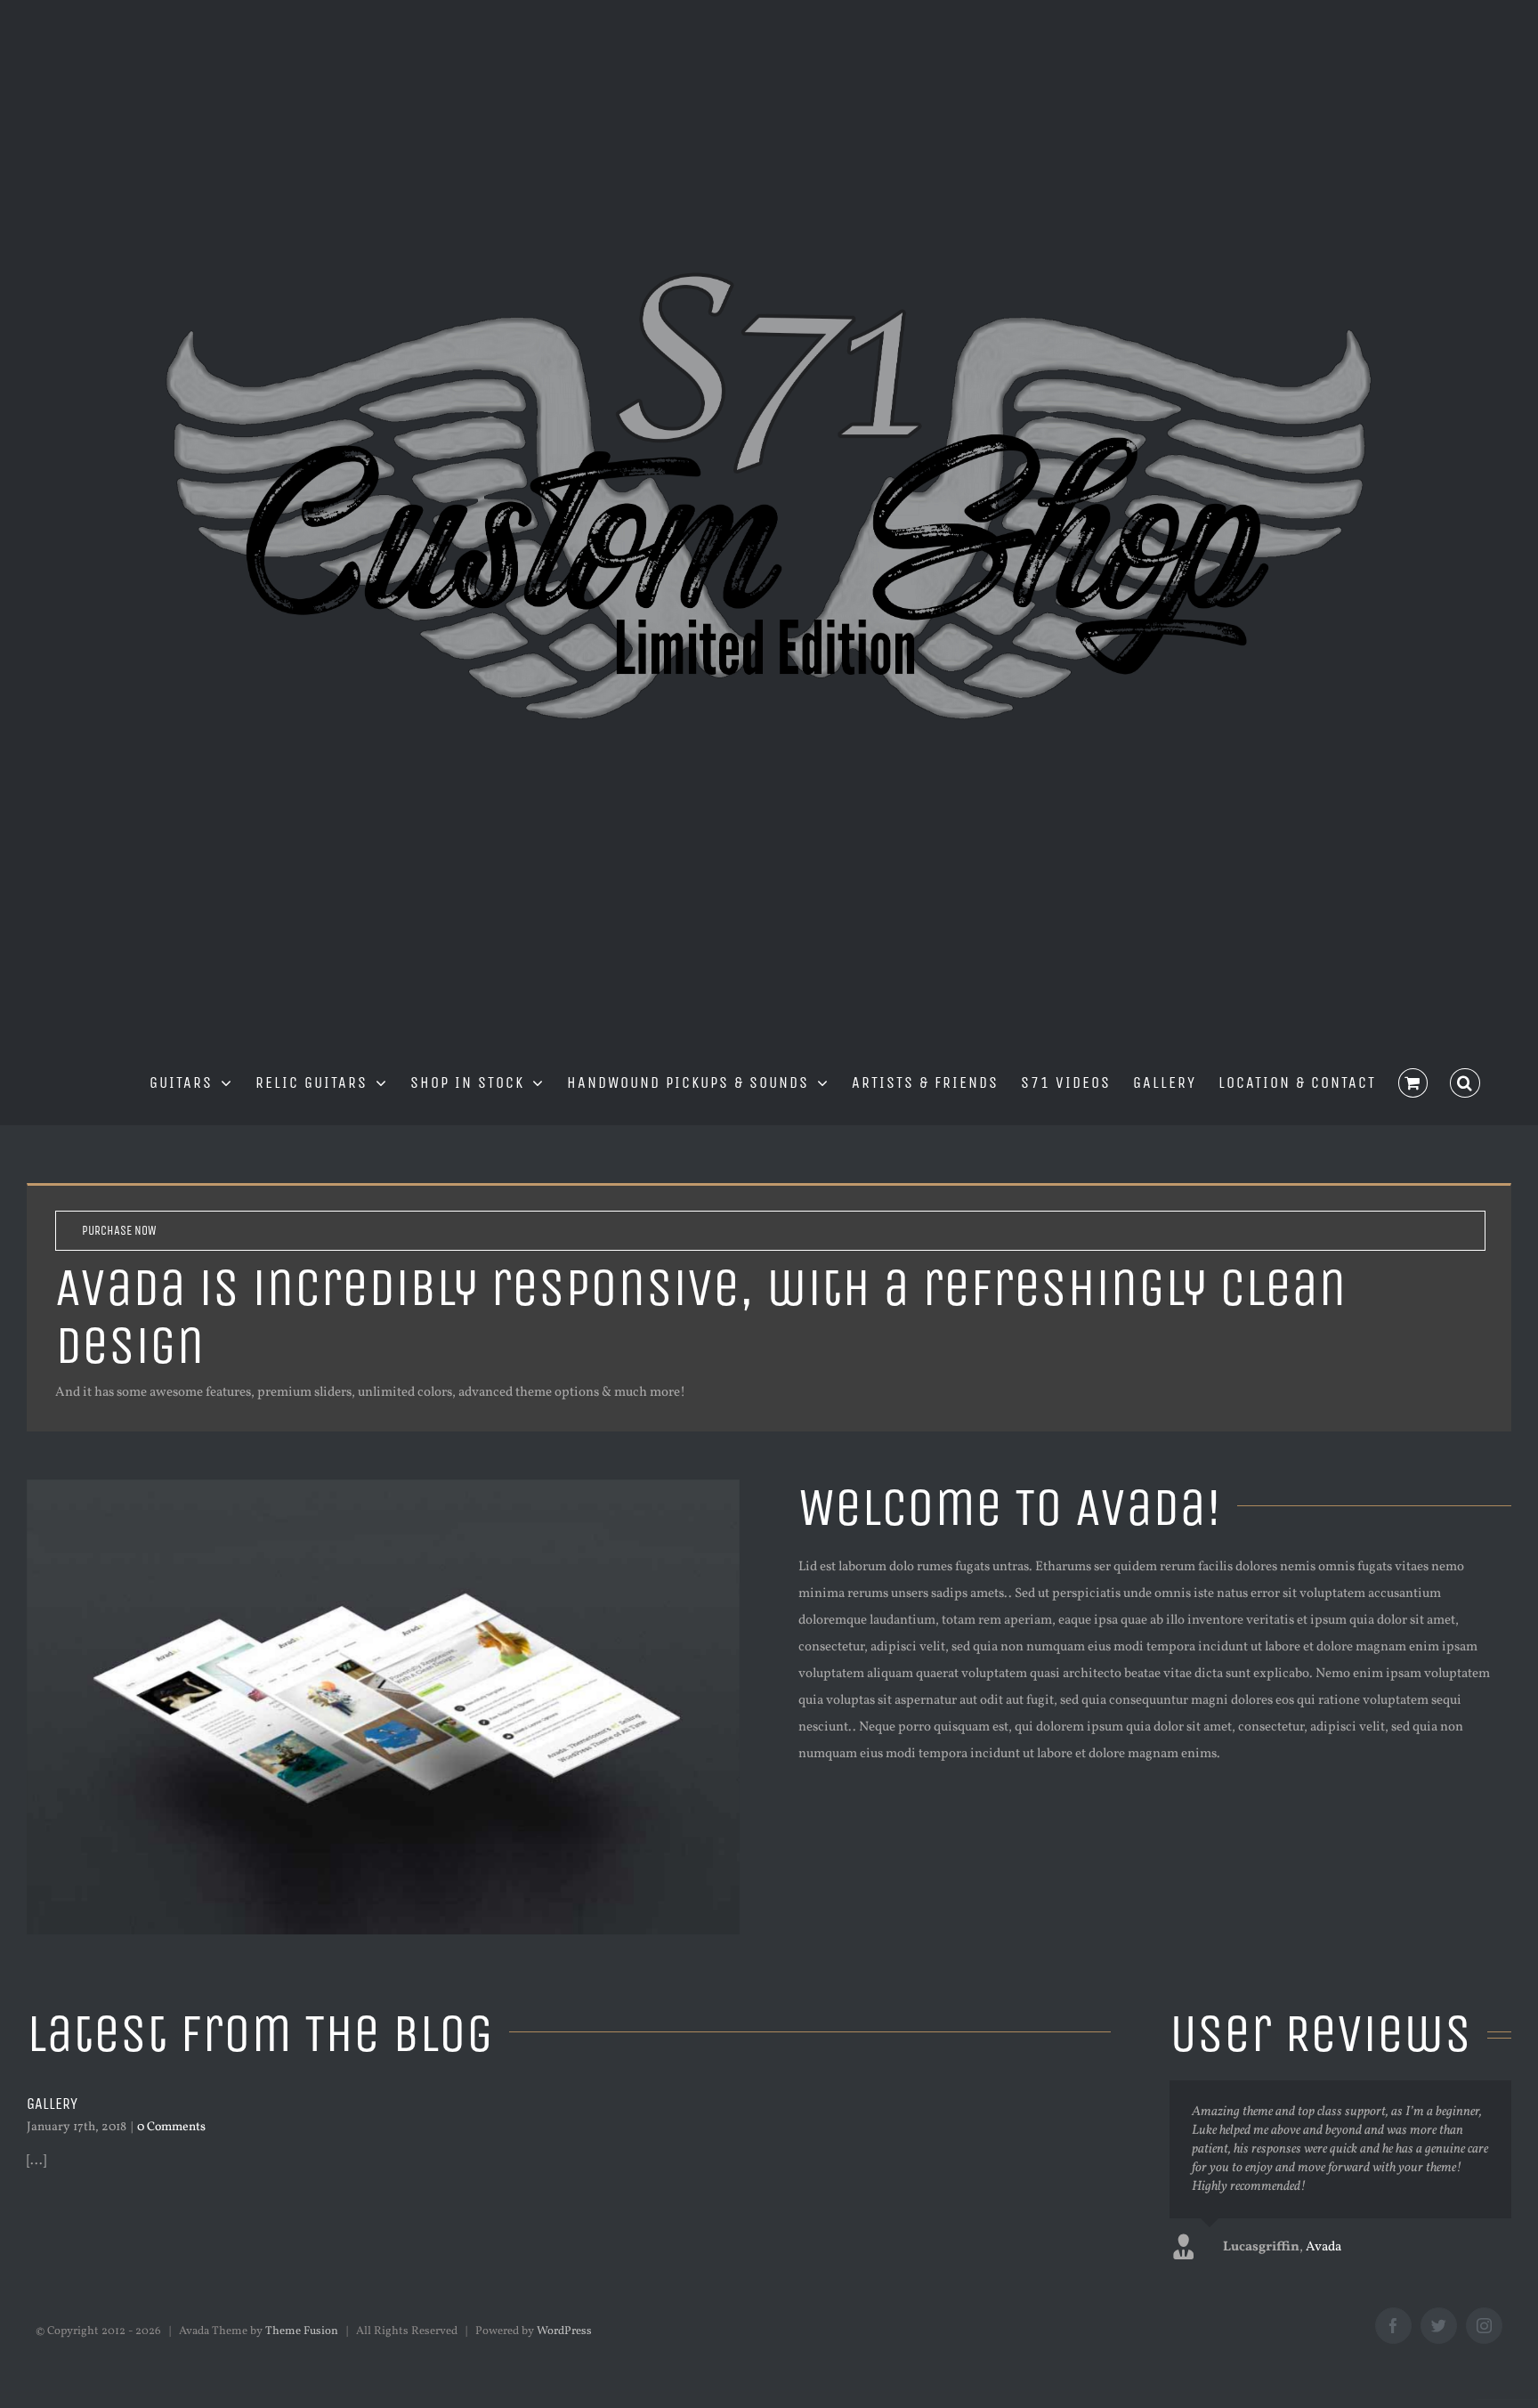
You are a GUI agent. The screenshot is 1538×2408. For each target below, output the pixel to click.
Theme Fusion (302, 2331)
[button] (1465, 1081)
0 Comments (171, 2127)
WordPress (564, 2331)
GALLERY (52, 2104)
